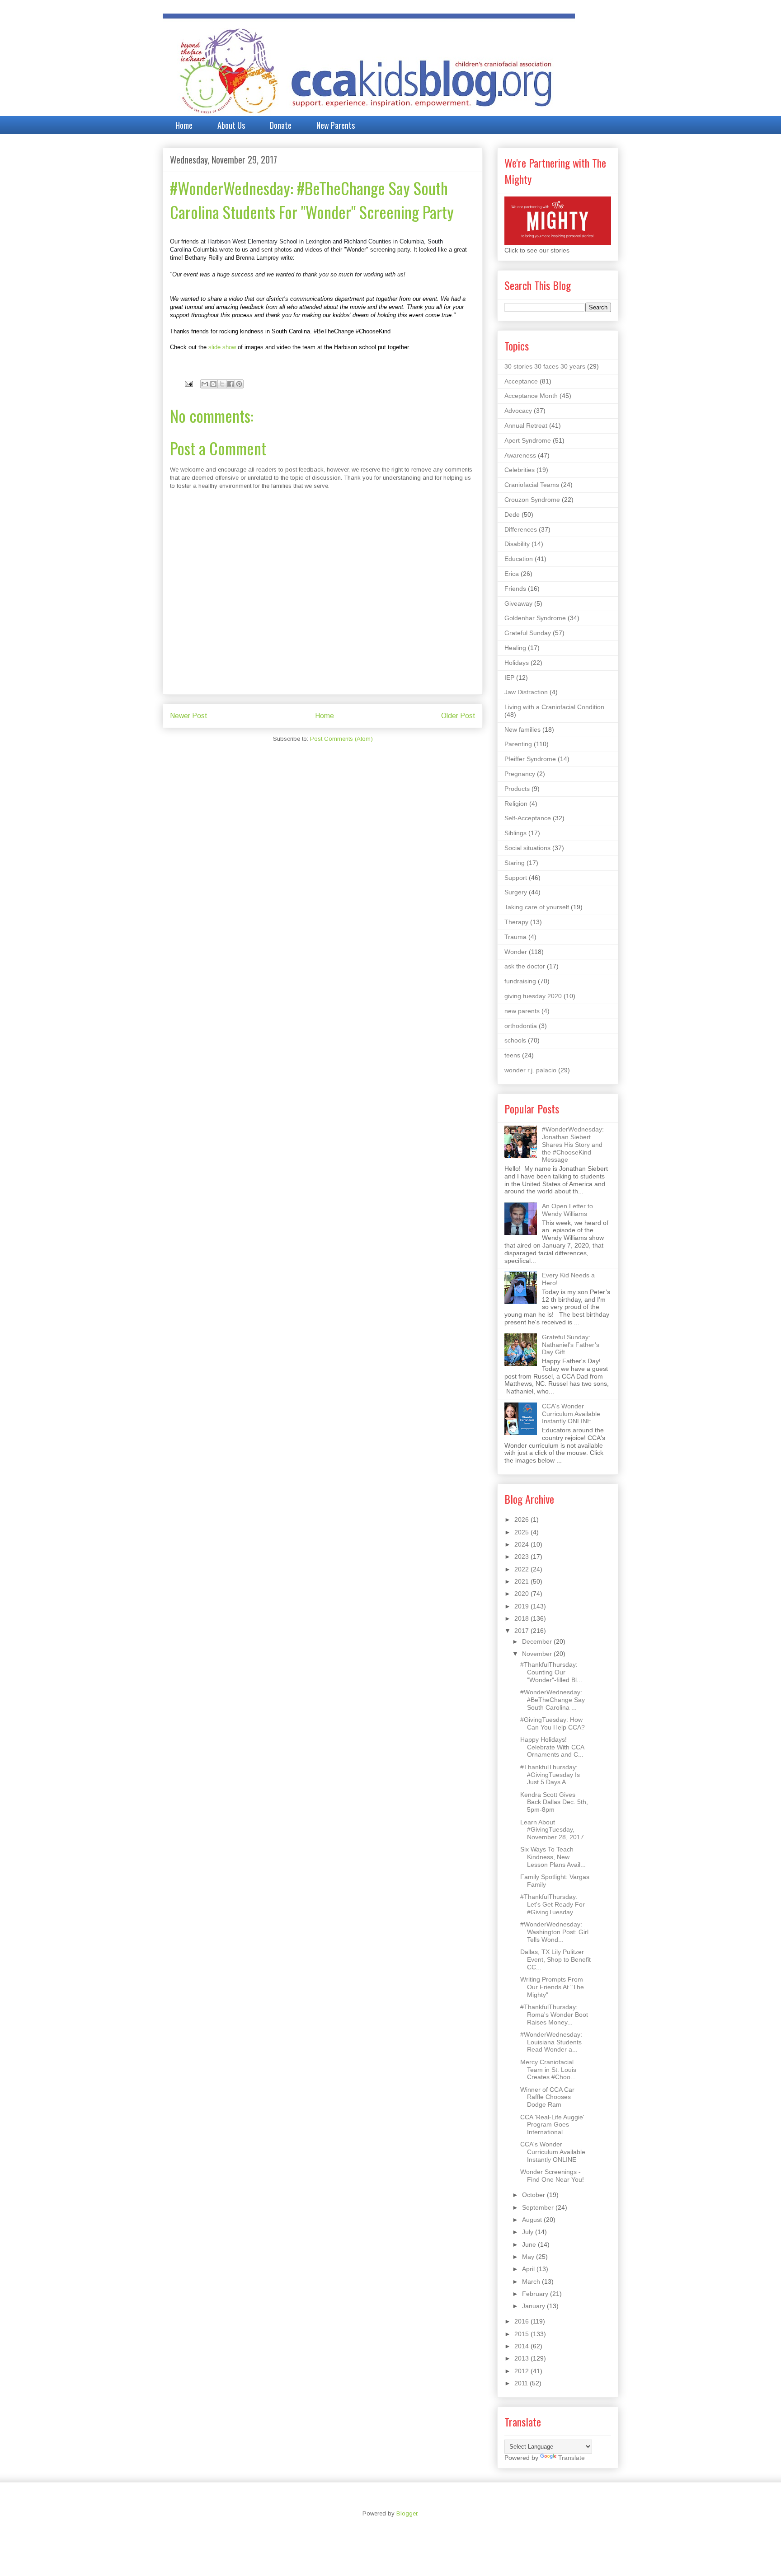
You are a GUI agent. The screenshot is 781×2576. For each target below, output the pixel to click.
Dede (512, 514)
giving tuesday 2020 (533, 996)
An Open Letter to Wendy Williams (567, 1210)
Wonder (516, 952)
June (530, 2244)
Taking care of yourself (537, 907)
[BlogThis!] (213, 384)
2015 (522, 2334)
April (529, 2269)
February (536, 2294)
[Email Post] (188, 383)
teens (512, 1055)
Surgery (516, 892)
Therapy (516, 922)
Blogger (407, 2513)
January (534, 2306)
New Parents (336, 125)
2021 (522, 1581)
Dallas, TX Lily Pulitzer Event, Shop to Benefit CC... (555, 1959)
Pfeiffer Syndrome (530, 759)
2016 (522, 2321)
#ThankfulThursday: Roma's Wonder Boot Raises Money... (554, 2015)
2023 (522, 1557)
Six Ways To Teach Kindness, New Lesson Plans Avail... (553, 1857)
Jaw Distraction (526, 692)
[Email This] (205, 384)
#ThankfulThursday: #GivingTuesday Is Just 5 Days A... (550, 1775)
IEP (509, 678)
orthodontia (521, 1026)
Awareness (520, 455)
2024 (522, 1544)
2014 (522, 2346)
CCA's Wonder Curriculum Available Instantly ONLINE (571, 1414)
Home (184, 125)
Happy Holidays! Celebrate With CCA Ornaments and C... (552, 1747)
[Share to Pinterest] (239, 384)
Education (519, 559)
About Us (231, 125)
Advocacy (518, 411)
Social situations (527, 848)
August (533, 2220)
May (529, 2257)
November (538, 1654)
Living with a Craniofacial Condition (554, 707)
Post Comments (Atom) (341, 739)
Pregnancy (520, 774)
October (534, 2195)
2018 (522, 1618)
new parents (522, 1011)
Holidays (517, 663)
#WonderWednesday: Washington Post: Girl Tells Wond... (554, 1932)
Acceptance (521, 381)
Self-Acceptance (528, 818)
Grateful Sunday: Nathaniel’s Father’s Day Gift (571, 1345)
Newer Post (189, 716)
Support (516, 878)
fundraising (520, 981)
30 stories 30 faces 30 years (545, 366)
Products (517, 789)
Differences (521, 529)
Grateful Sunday (528, 633)
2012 (522, 2371)
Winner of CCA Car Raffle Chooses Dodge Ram (547, 2097)
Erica (512, 574)
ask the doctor (525, 966)
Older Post (458, 716)
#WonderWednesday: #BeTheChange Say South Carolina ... (553, 1700)
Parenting (518, 744)
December (538, 1641)
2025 (522, 1532)
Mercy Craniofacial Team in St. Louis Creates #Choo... (548, 2070)
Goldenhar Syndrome (535, 618)
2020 (522, 1594)
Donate (281, 125)
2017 (522, 1631)
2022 (522, 1569)
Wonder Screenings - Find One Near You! (552, 2176)
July (529, 2232)
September (539, 2207)
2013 (522, 2358)
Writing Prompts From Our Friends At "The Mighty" (552, 1987)
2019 (522, 1606)
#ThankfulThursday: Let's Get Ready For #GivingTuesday (553, 1904)
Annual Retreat (526, 425)
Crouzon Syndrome (532, 500)
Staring (515, 863)
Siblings (515, 833)
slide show (222, 347)
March (532, 2281)
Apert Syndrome (528, 440)
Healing (515, 648)
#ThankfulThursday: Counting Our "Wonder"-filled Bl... (551, 1672)
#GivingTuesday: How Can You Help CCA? (553, 1723)
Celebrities (520, 470)
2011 (522, 2383)
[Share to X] (222, 384)
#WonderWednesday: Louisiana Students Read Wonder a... (551, 2042)
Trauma (515, 937)
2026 (522, 1519)
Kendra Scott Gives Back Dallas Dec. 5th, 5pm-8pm (554, 1802)
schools (515, 1040)
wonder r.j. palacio (530, 1070)
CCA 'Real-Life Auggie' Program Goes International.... (552, 2125)
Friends (515, 589)
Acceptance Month (531, 396)
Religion (516, 804)
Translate (572, 2458)
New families (522, 729)
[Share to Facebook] (231, 384)
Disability (517, 544)
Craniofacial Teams (532, 485)
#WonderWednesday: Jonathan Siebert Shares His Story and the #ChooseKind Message (573, 1144)
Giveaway (518, 603)
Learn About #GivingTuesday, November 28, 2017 (552, 1830)
